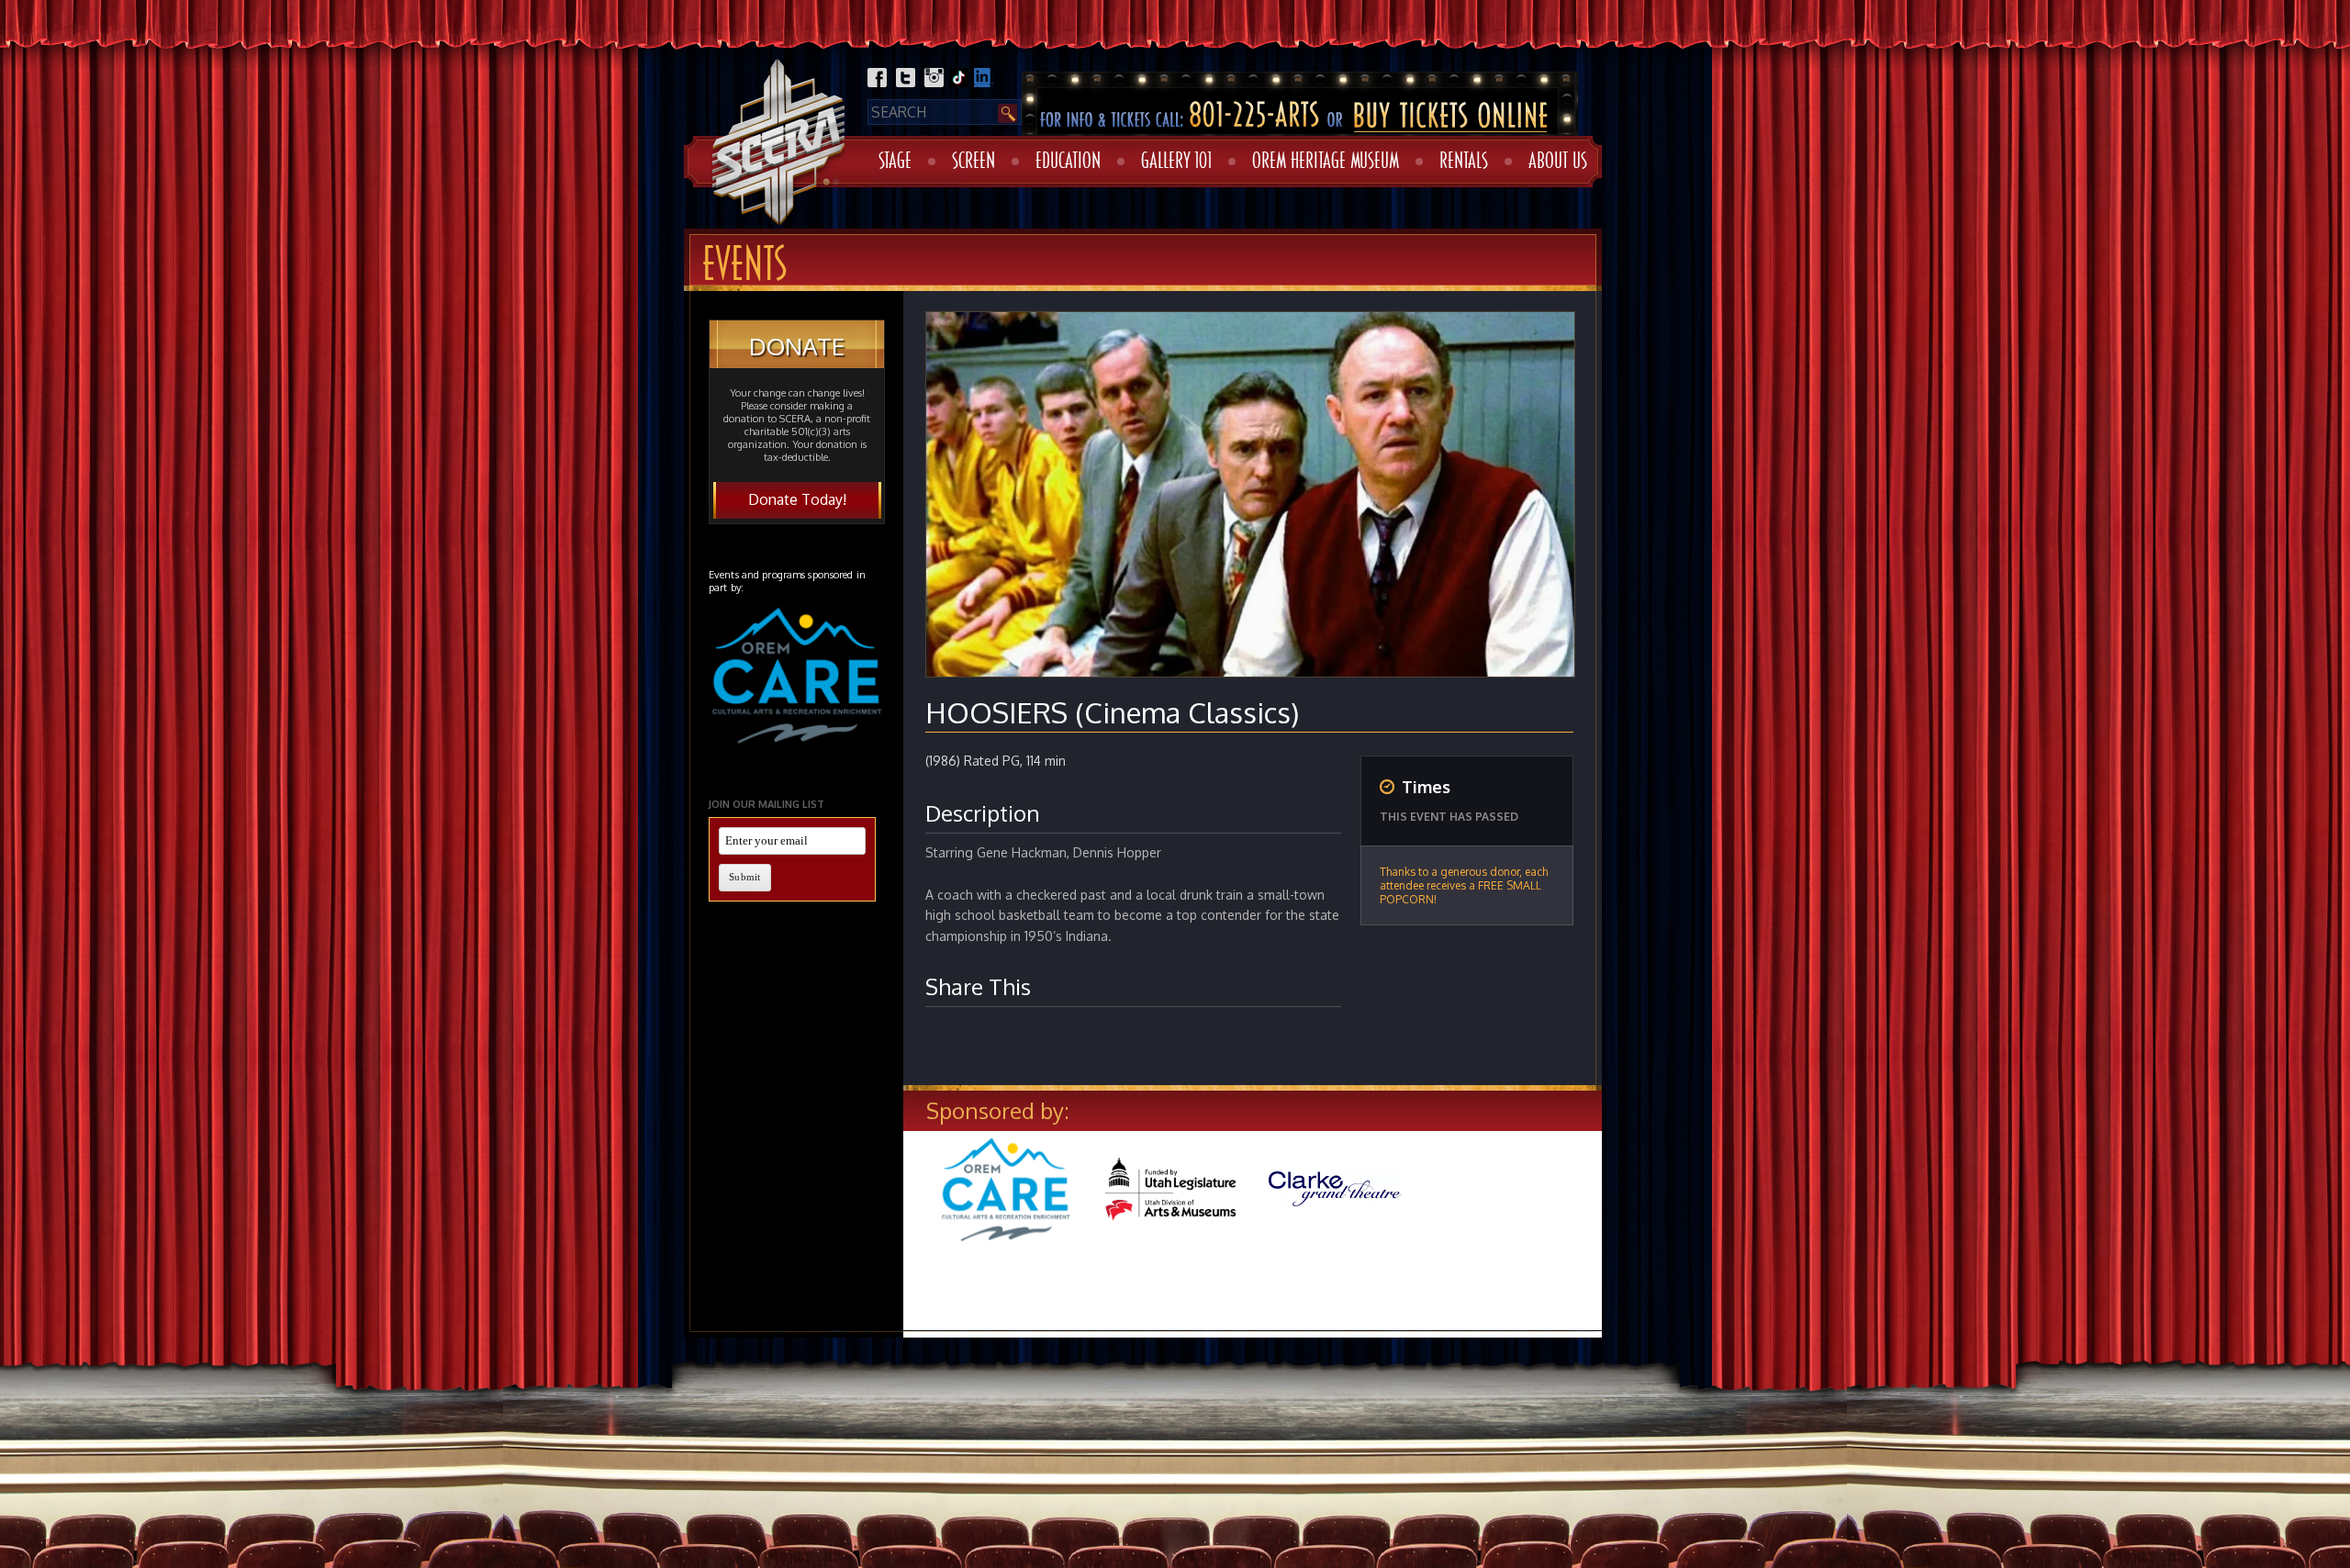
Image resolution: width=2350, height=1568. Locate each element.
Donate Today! (797, 499)
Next (1630, 1206)
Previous (879, 1206)
